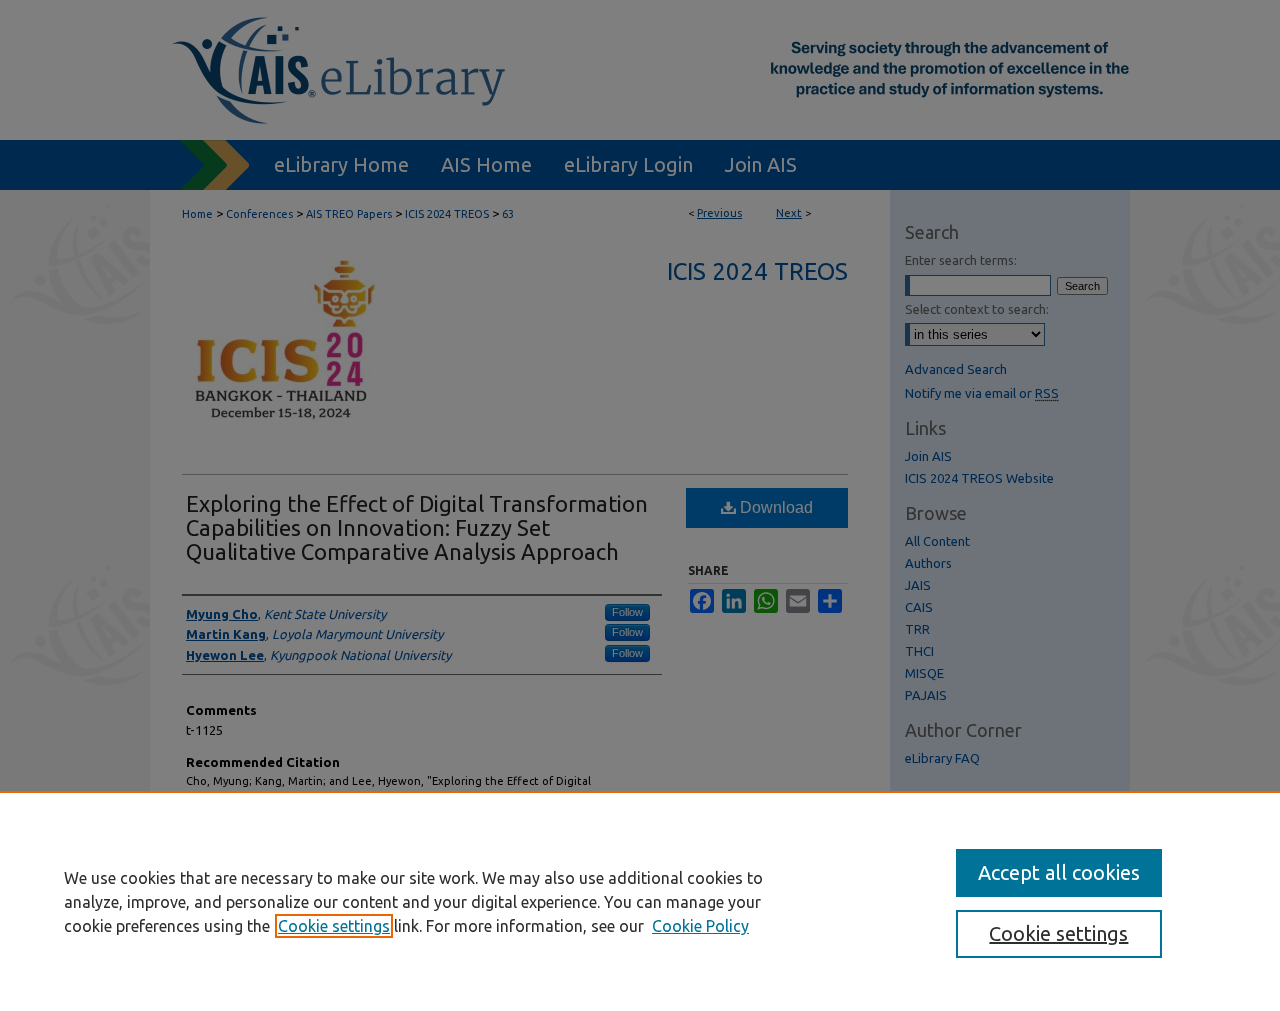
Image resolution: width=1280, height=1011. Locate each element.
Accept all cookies (1059, 872)
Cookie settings (334, 926)
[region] (640, 901)
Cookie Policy (700, 926)
